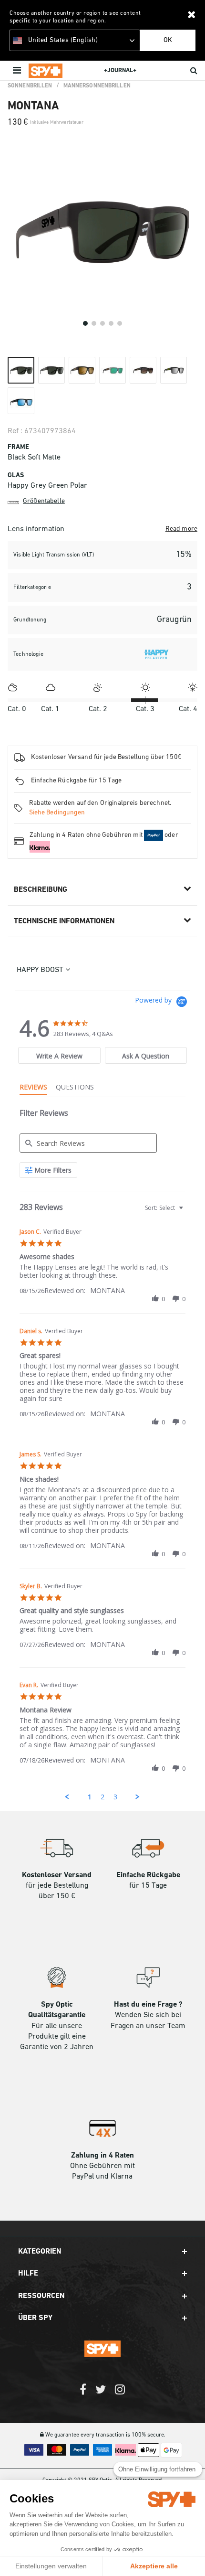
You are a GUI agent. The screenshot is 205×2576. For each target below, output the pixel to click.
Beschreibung (41, 890)
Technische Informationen (64, 921)
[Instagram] (120, 2394)
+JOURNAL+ (120, 70)
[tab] (59, 1055)
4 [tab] (111, 323)
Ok (168, 40)
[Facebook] (83, 2394)
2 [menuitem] (102, 1797)
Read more (181, 529)
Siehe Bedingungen (57, 813)
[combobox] (163, 1208)
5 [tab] (120, 323)
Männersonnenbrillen (97, 86)
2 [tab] (94, 323)
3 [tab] (102, 323)
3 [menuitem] (115, 1797)
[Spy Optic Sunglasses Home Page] (46, 71)
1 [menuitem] (90, 1797)
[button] (155, 1299)
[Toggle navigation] (18, 71)
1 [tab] (85, 323)
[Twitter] (101, 2394)
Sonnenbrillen (30, 86)
